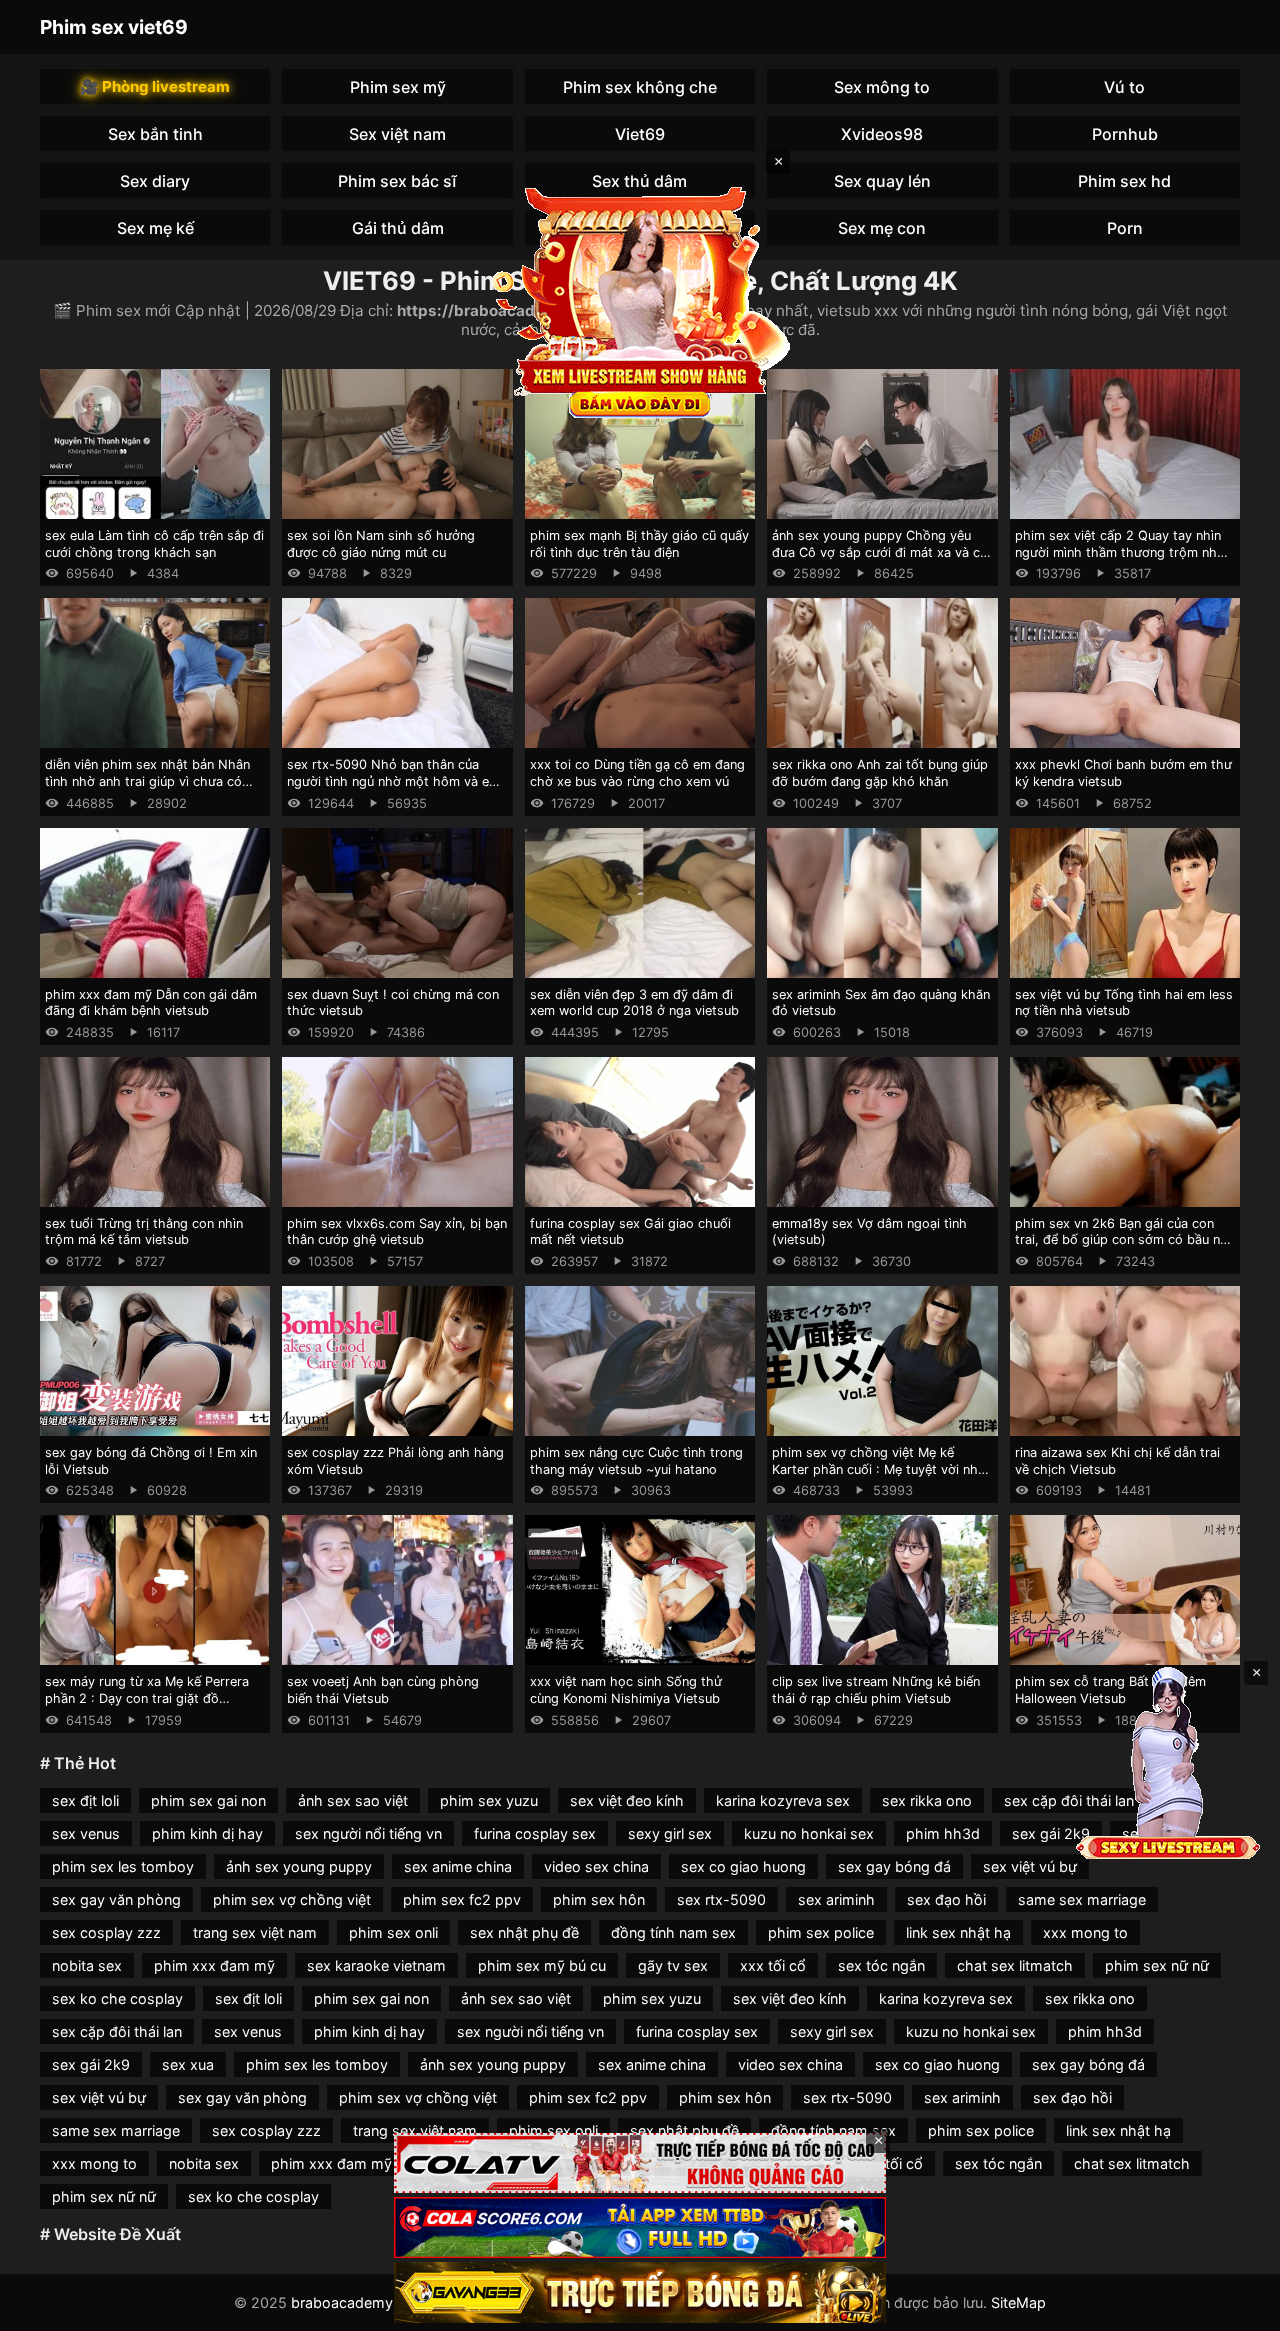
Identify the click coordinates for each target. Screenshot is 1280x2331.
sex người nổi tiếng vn (368, 1833)
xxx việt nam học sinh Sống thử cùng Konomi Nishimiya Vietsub (626, 1690)
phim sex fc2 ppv (462, 1899)
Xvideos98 (882, 134)
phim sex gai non (208, 1800)
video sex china (596, 1866)
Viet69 (640, 134)
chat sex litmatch (1015, 1965)
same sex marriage (1082, 1899)
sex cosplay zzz (106, 1932)
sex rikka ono (927, 1800)
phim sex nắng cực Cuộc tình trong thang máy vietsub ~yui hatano (636, 1461)
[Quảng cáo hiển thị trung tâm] (640, 300)
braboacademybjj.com (366, 2302)
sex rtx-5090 (721, 1899)
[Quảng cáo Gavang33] (640, 2292)
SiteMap (1018, 2302)
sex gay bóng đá (894, 1866)
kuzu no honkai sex (809, 1833)
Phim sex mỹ (398, 87)
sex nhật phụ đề (524, 1932)
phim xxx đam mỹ (214, 1965)
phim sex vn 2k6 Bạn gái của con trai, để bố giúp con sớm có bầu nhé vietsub (1125, 1240)
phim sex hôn (599, 1899)
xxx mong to (1085, 1932)
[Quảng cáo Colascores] (640, 2227)
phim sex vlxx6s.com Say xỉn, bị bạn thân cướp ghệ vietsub (397, 1232)
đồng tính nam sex (673, 1932)
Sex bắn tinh (155, 134)
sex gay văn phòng (116, 1899)
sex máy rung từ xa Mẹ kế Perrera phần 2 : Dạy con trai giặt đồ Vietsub (147, 1698)
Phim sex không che (640, 87)
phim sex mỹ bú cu (542, 1965)
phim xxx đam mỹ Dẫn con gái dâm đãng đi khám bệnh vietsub (151, 1003)
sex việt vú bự (1030, 1866)
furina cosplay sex (535, 1833)
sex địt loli (85, 1800)
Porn (1125, 228)
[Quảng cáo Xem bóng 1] (640, 2163)
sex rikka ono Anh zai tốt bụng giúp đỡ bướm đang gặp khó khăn (880, 773)
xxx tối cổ (773, 1965)
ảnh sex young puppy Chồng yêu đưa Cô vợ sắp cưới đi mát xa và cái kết (881, 552)
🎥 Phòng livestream (155, 86)
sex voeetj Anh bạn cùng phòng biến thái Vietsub (383, 1690)
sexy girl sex (670, 1833)
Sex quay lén (882, 181)
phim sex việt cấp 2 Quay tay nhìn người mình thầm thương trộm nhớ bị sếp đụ (1120, 552)
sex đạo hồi (946, 1899)
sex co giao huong (743, 1866)
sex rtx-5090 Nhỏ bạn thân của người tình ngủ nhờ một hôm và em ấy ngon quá (393, 781)
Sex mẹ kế (155, 228)
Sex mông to (882, 87)
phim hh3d (943, 1833)
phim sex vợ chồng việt (292, 1899)
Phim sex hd (1124, 181)
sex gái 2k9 (1051, 1833)
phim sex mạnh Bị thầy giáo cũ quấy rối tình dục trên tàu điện (639, 544)
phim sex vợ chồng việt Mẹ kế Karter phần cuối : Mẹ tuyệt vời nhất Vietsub (881, 1469)
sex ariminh (836, 1899)
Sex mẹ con (882, 228)
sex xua (188, 2064)
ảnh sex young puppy (299, 1866)
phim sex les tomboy (123, 1866)
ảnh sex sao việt (353, 1800)
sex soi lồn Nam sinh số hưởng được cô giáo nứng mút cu (381, 544)
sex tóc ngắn (881, 1965)
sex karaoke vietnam (376, 1965)
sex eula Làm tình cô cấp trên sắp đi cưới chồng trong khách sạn (154, 544)
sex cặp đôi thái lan (117, 2031)
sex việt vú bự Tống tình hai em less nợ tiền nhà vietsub (1124, 1003)
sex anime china (458, 1866)
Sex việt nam (397, 134)
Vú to (1124, 87)
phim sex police (821, 1932)
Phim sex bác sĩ (397, 181)
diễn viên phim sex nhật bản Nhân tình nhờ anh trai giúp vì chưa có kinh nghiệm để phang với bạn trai (148, 781)
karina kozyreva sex (783, 1800)
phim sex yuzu (489, 1800)
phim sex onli (393, 1932)
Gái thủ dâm (398, 228)
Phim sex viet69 (114, 27)
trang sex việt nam (255, 1932)
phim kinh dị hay (207, 1833)
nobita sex (87, 1965)
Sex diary (155, 181)
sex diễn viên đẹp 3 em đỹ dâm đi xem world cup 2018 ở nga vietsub (634, 1003)
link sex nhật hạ (958, 1932)
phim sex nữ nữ (1157, 1965)
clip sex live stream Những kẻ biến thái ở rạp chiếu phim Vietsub (876, 1690)
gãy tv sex (673, 1965)
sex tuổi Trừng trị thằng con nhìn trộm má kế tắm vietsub (144, 1232)
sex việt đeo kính (627, 1800)
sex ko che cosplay (117, 1998)
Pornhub (1125, 134)
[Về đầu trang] (1236, 2307)
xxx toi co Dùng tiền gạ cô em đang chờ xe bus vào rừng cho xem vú (637, 773)
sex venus (86, 1833)
